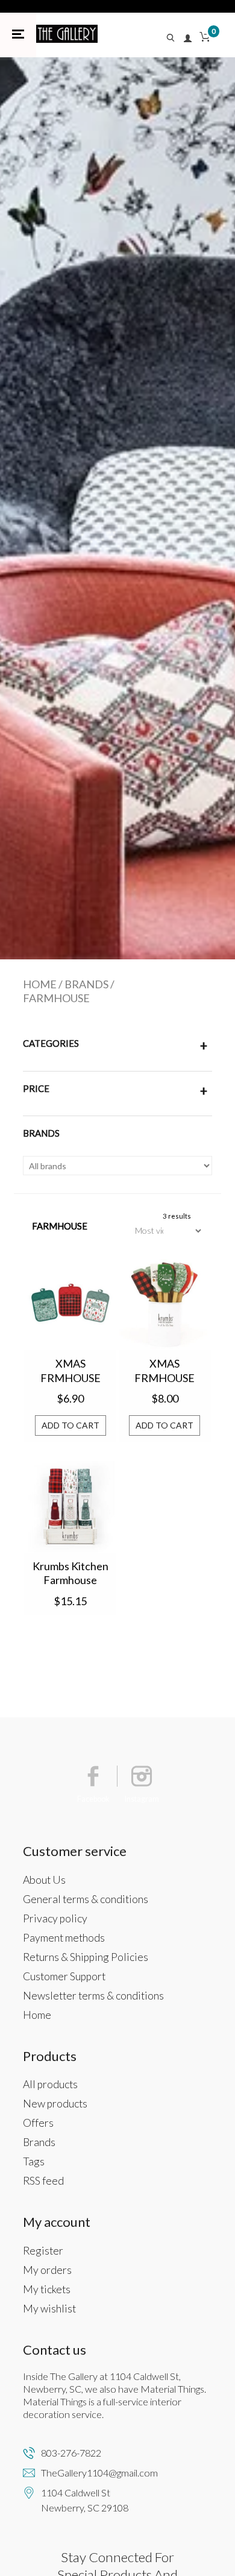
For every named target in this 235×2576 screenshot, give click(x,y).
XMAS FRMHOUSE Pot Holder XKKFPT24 (70, 1371)
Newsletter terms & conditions (93, 1996)
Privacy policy (55, 1918)
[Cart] (205, 39)
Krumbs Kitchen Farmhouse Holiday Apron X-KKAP (70, 1574)
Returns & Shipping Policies (86, 1957)
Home (40, 984)
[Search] (174, 39)
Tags (34, 2161)
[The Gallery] (67, 34)
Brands (86, 984)
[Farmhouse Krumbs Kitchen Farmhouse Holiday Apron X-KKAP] (70, 1507)
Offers (38, 2123)
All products (50, 2084)
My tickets (47, 2289)
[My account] (188, 39)
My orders (47, 2270)
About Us (44, 1880)
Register (43, 2251)
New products (55, 2104)
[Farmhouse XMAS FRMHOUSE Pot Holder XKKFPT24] (70, 1305)
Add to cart (70, 1425)
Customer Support (64, 1976)
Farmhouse (56, 998)
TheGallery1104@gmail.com (99, 2473)
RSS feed (43, 2181)
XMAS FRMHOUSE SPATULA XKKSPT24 (164, 1371)
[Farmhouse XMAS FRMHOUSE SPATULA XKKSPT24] (165, 1305)
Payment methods (64, 1938)
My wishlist (49, 2309)
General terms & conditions (86, 1899)
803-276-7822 (71, 2453)
